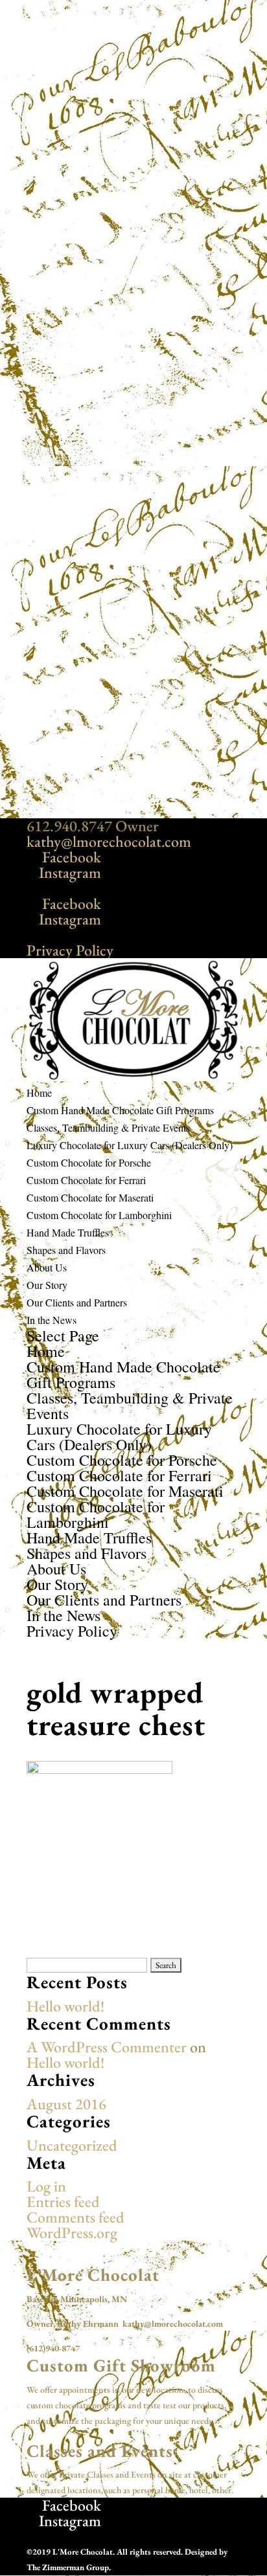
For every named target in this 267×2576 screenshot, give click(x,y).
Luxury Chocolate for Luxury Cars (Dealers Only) (130, 1145)
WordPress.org (72, 2233)
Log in (46, 2186)
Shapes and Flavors (66, 1250)
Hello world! (65, 2006)
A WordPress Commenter (107, 2047)
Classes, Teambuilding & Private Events (108, 1127)
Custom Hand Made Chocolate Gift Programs (120, 1110)
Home (39, 1092)
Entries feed (63, 2201)
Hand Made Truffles (68, 1232)
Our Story (47, 1285)
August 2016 (66, 2104)
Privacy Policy (70, 950)
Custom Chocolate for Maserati (90, 1197)
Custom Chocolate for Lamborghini (99, 1215)
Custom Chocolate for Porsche (89, 1162)
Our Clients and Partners (77, 1302)
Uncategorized (72, 2145)
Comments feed (75, 2217)
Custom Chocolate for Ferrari (86, 1180)
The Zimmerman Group (68, 2567)
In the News (52, 1320)
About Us (47, 1267)
